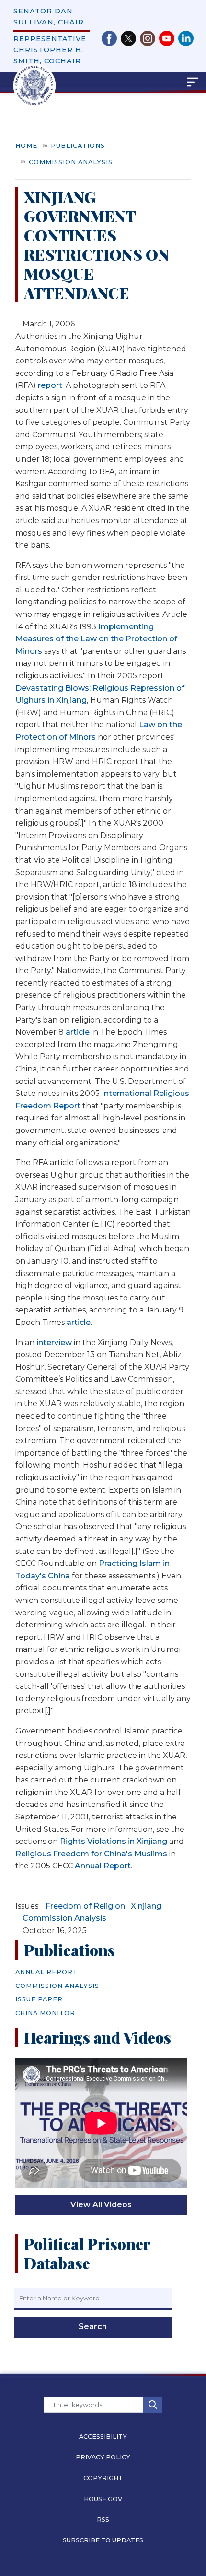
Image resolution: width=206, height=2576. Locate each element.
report (50, 385)
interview (54, 1342)
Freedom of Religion (85, 1906)
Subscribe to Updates (103, 2540)
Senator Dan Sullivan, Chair (49, 17)
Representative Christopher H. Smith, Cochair (50, 50)
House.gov (103, 2499)
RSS (103, 2520)
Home (26, 146)
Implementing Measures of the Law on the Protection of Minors (96, 639)
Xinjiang (146, 1906)
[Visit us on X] (130, 38)
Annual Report (103, 1866)
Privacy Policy (103, 2457)
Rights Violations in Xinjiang (114, 1841)
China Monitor (45, 2013)
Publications (78, 146)
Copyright (103, 2478)
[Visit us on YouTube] (169, 38)
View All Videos (101, 2205)
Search (93, 2327)
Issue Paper (39, 1999)
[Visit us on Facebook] (111, 38)
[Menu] (137, 82)
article (78, 1032)
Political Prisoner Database (87, 2253)
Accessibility (103, 2437)
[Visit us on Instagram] (149, 38)
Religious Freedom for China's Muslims (91, 1854)
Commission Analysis (71, 162)
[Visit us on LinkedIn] (186, 38)
